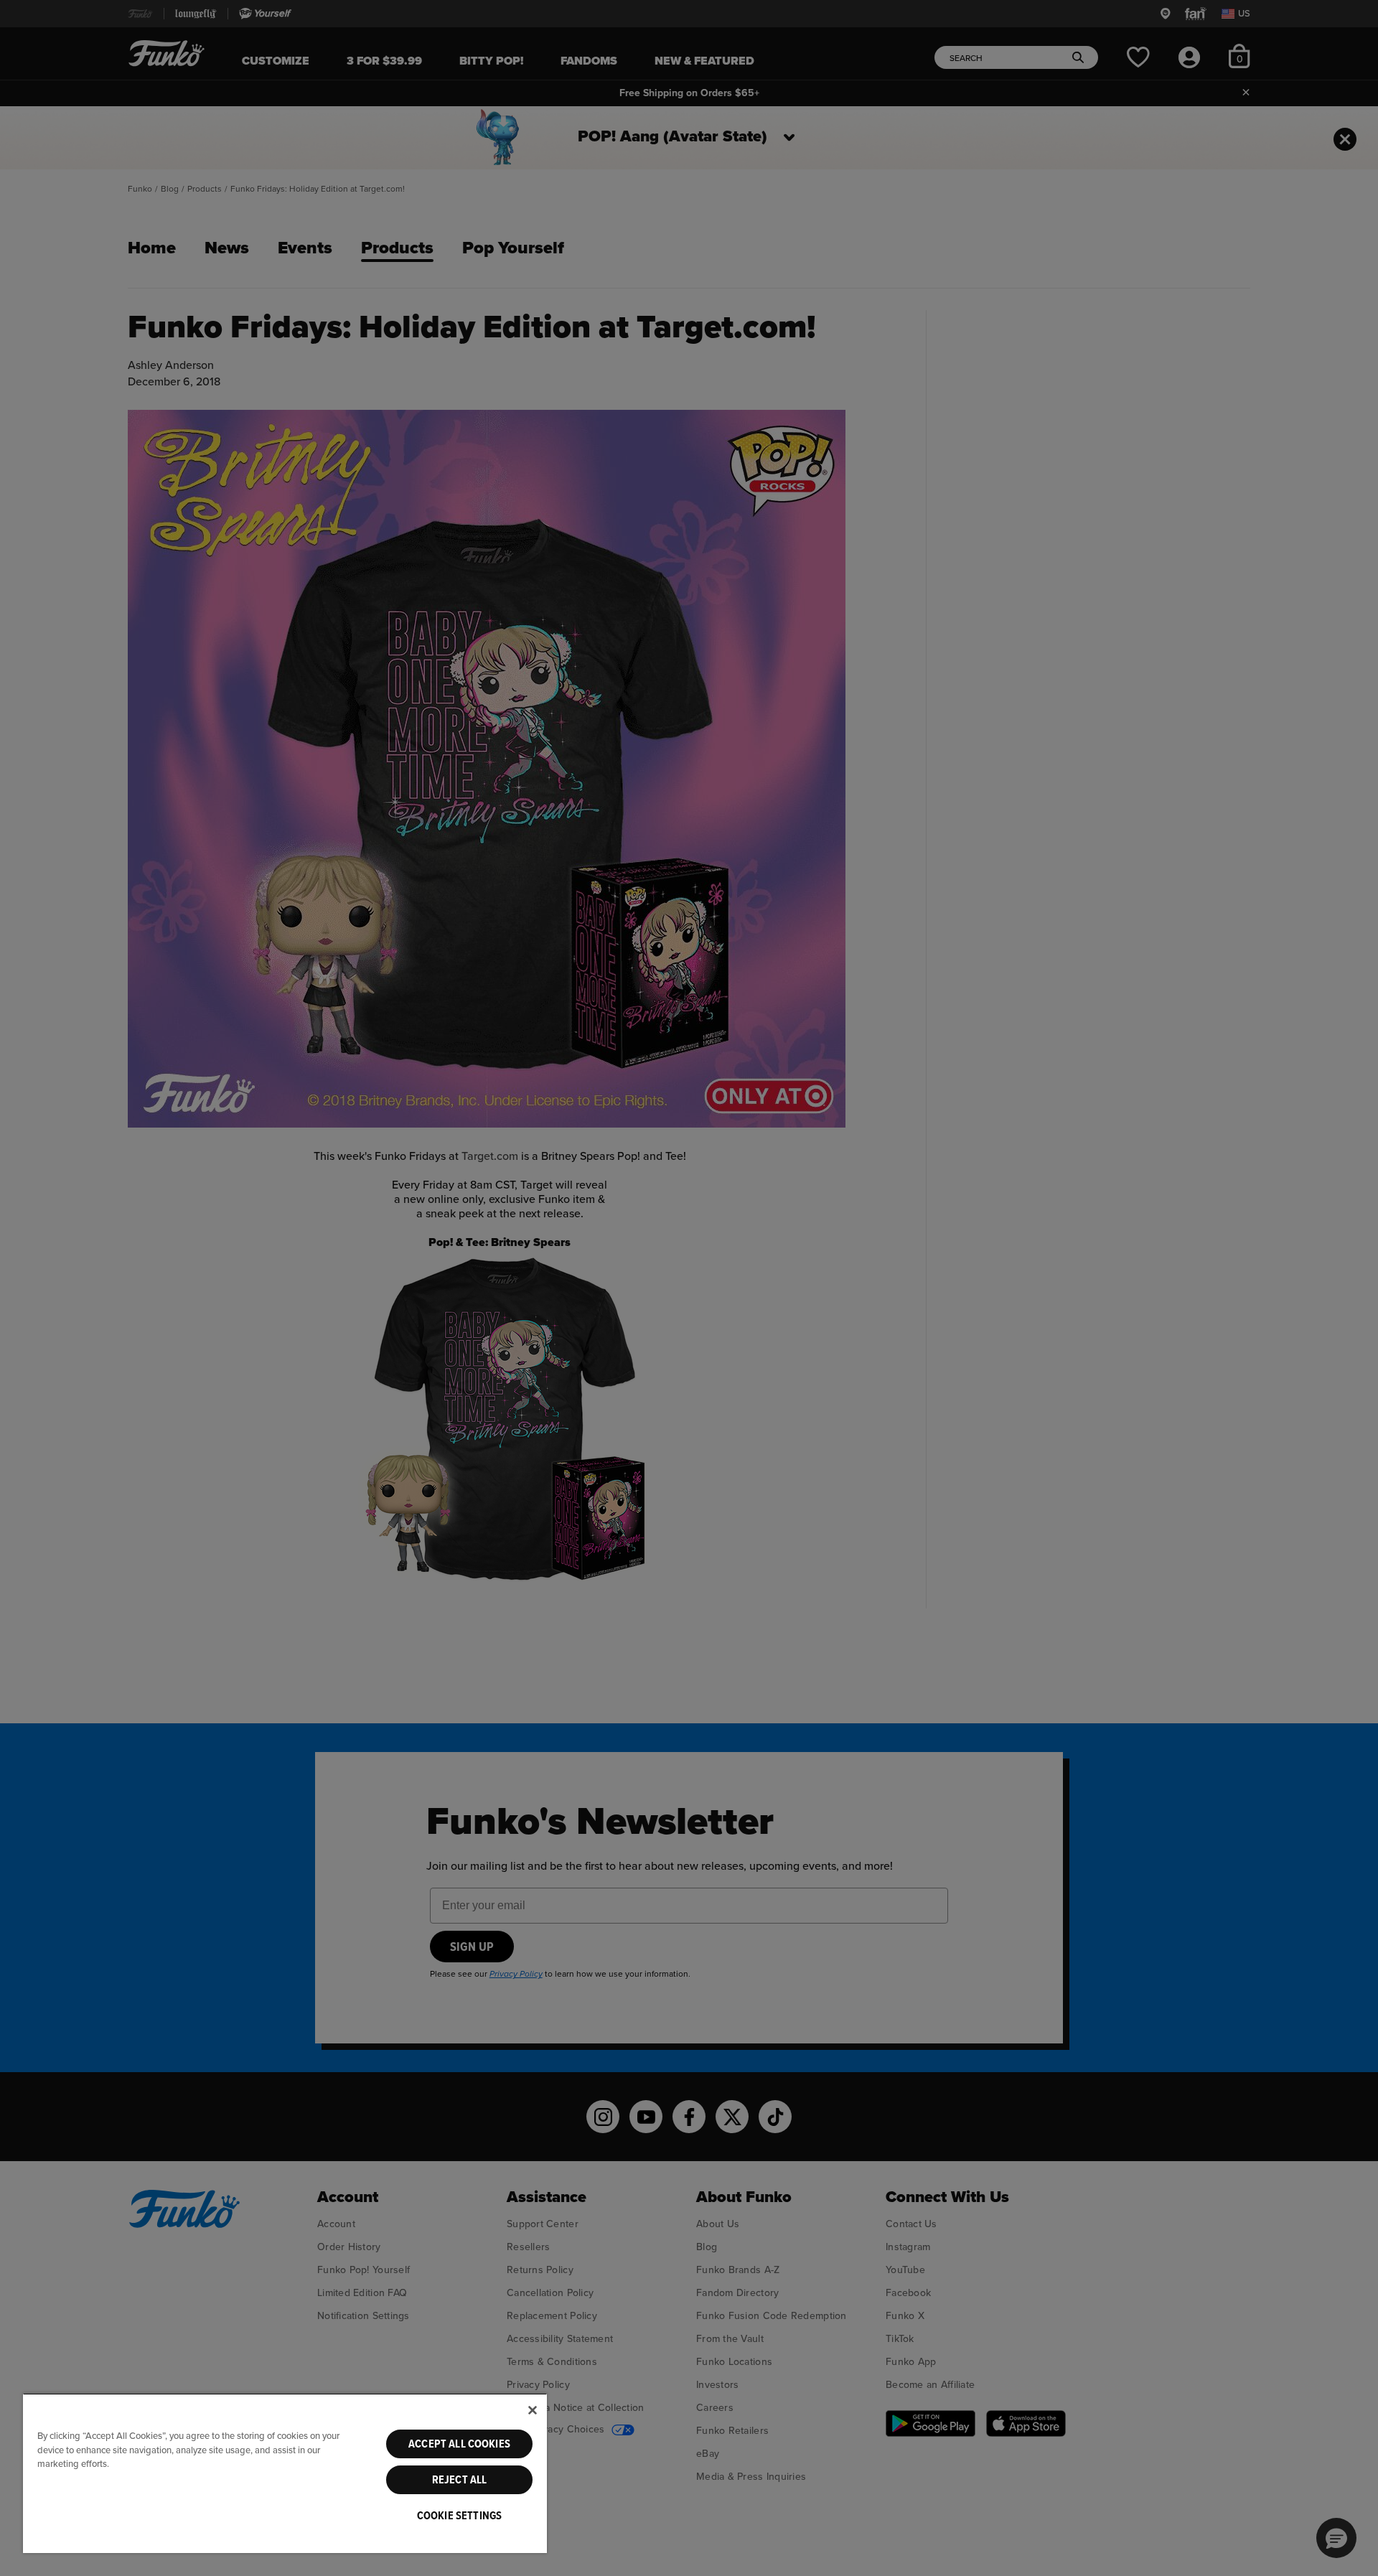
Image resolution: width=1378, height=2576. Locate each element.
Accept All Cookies (459, 2444)
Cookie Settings (459, 2516)
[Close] (533, 2410)
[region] (285, 2473)
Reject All (460, 2480)
